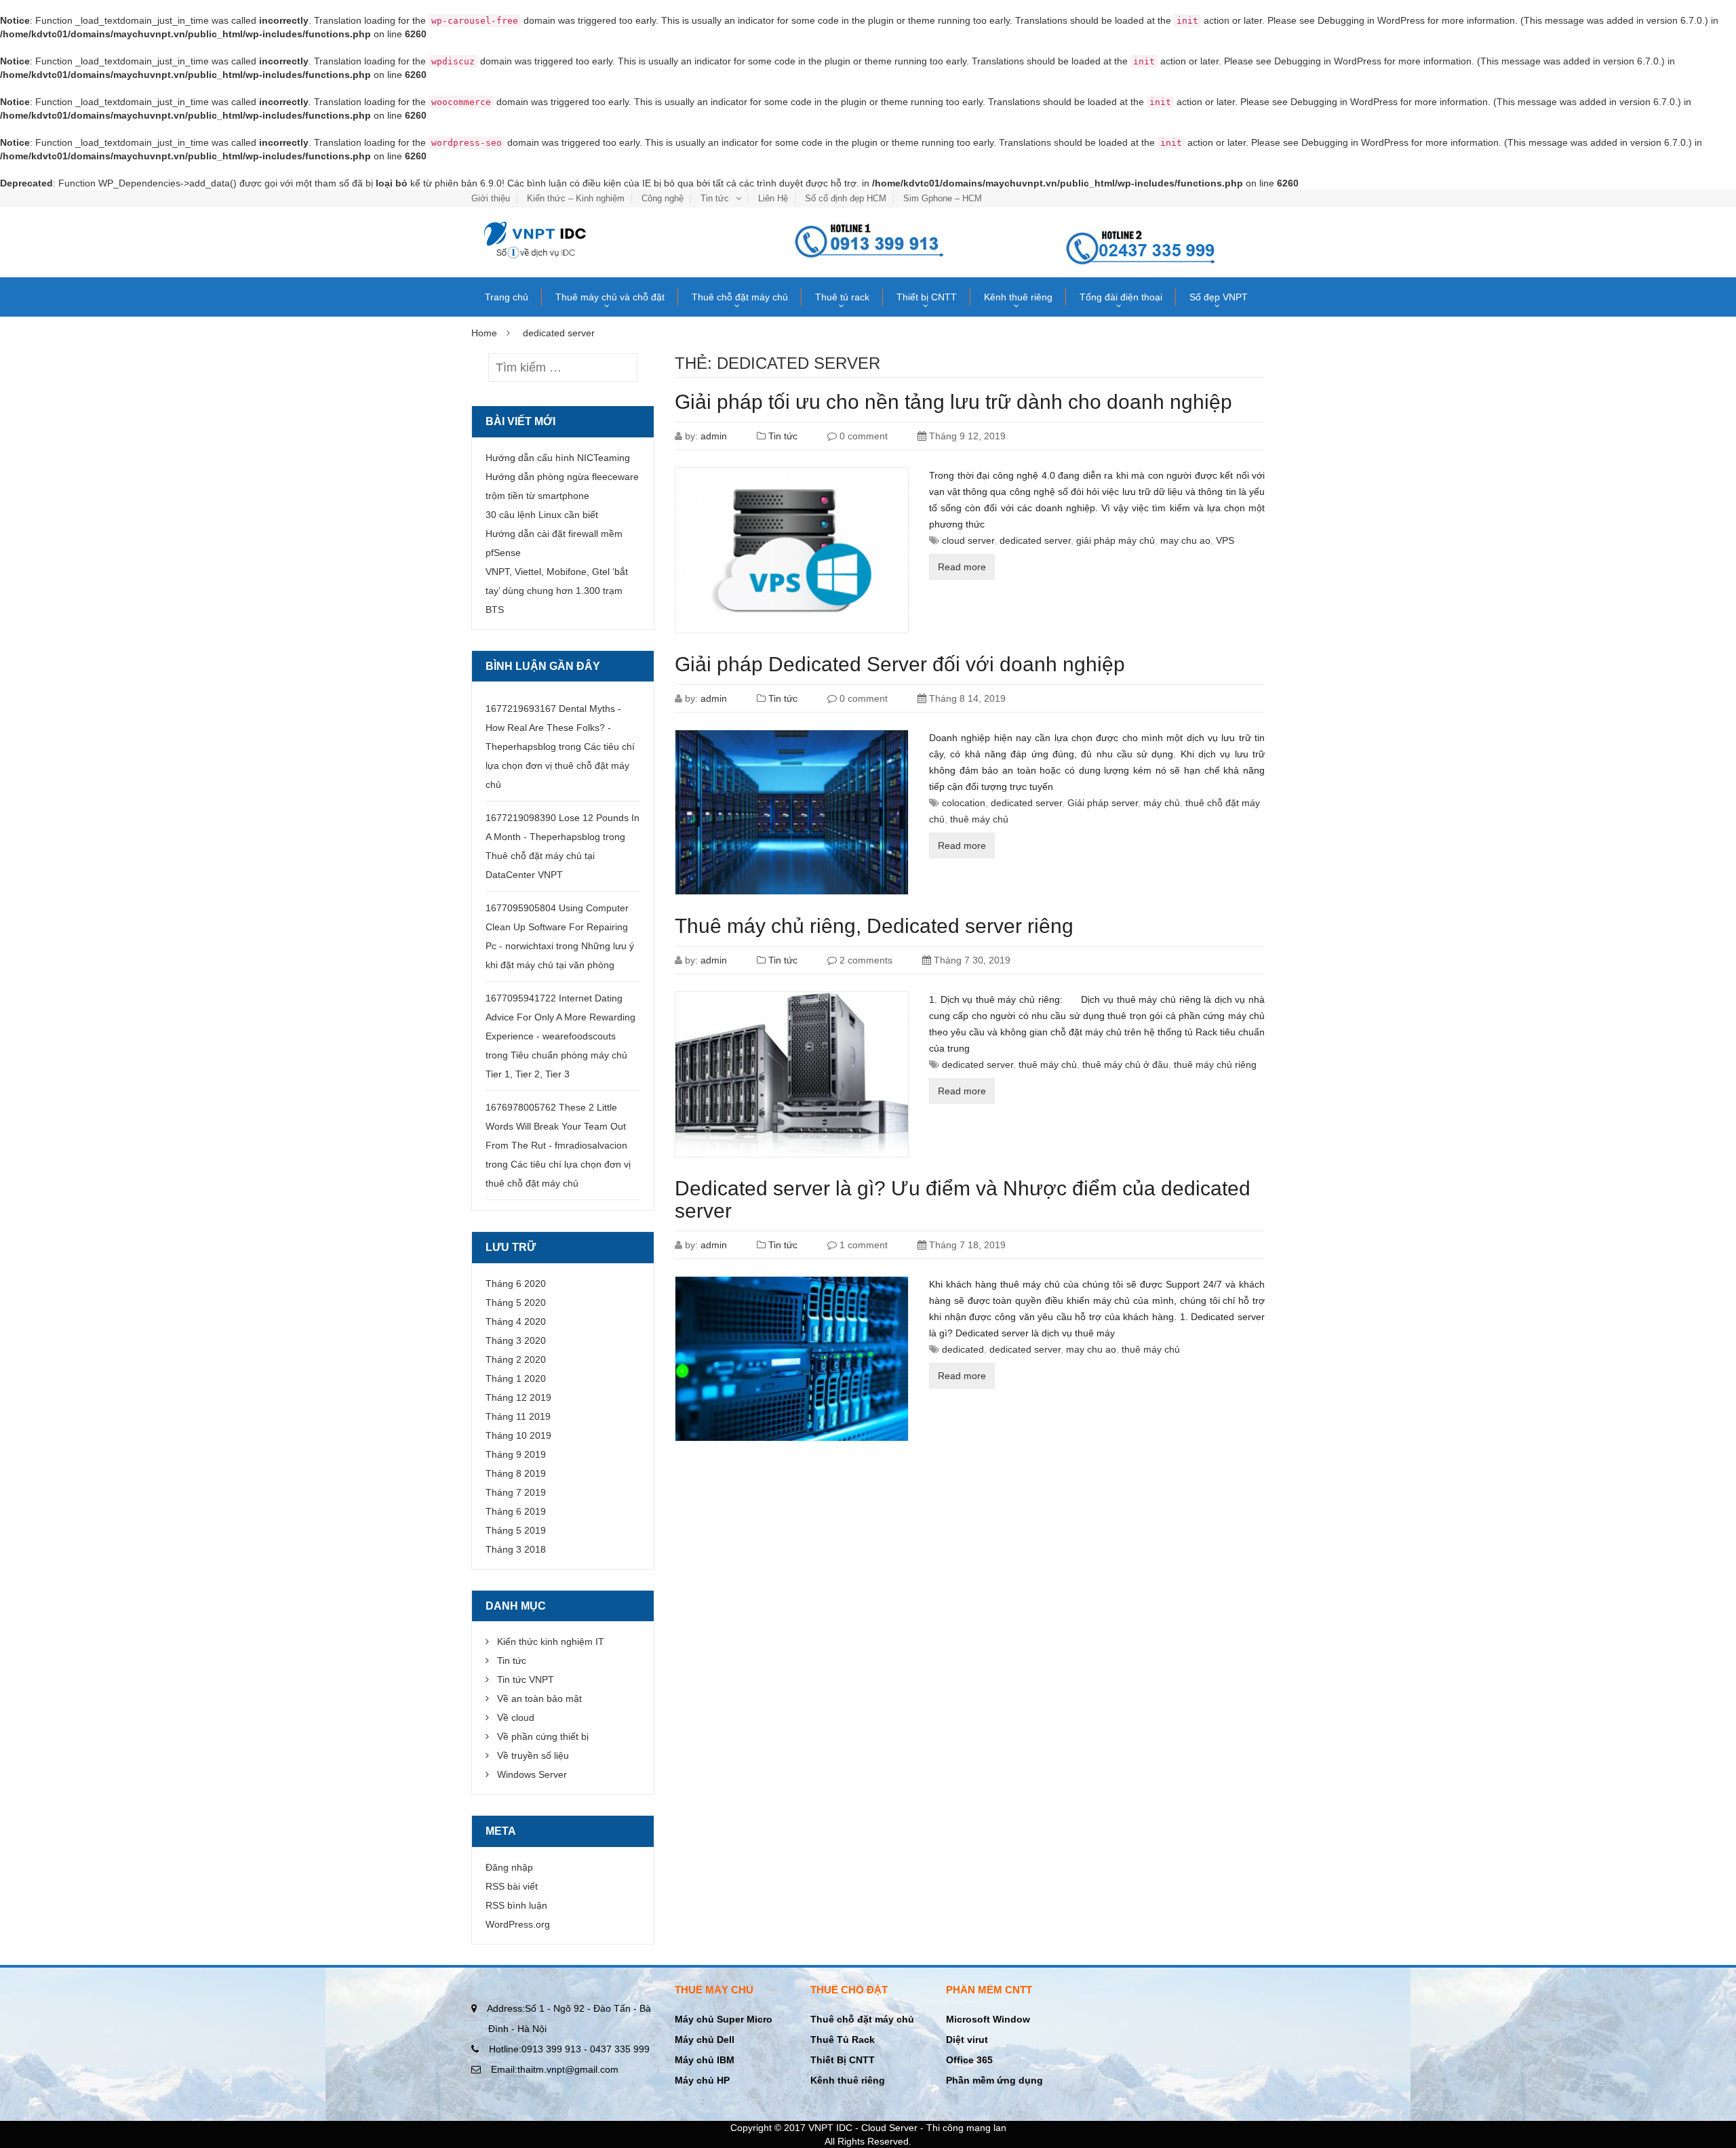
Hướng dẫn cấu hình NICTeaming (558, 458)
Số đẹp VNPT (1219, 297)
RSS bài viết (512, 1886)
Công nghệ (663, 198)
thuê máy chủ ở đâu (1125, 1065)
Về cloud (516, 1717)
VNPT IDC (830, 2128)
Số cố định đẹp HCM (846, 198)
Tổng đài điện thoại (1121, 297)
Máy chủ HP (702, 2080)
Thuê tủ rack (842, 297)
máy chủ (1162, 803)
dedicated (963, 1349)
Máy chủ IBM (705, 2060)
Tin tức (715, 198)
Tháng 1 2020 (516, 1378)
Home (484, 333)
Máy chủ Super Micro (724, 2019)
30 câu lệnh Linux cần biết (542, 515)
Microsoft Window (988, 2019)
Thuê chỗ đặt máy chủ (740, 297)
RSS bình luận (516, 1905)
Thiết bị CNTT (927, 297)
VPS (1225, 540)
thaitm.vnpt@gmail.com (555, 2069)
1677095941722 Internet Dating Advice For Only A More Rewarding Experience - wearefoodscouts (560, 1017)
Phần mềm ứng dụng (994, 2080)
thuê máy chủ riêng (1215, 1065)
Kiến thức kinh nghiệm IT (551, 1642)
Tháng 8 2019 (516, 1473)
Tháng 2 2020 (516, 1359)
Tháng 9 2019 (516, 1454)
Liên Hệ (773, 198)
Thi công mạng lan (966, 2128)
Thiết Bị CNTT (843, 2060)
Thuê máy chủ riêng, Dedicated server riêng (874, 926)
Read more (962, 567)
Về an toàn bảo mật (539, 1698)
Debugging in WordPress (1371, 20)
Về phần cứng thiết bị (543, 1736)
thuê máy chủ (979, 819)
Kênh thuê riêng (1018, 297)
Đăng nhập (509, 1867)
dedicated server (1035, 540)
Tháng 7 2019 (516, 1492)
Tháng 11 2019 (518, 1416)
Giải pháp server (1103, 803)
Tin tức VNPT (526, 1679)
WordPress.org (518, 1924)
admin (714, 436)
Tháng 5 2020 (516, 1302)
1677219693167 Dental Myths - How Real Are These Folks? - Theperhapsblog (553, 728)
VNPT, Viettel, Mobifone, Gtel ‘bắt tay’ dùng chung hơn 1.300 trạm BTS (557, 591)
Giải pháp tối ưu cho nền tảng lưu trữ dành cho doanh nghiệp (953, 402)
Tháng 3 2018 (516, 1549)
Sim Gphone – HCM (943, 198)
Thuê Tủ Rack (843, 2040)
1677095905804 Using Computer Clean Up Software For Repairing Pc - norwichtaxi (557, 927)
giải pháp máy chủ (1116, 540)
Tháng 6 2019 (516, 1511)
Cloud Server (889, 2128)
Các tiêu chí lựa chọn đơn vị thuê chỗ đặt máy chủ (560, 765)
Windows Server (532, 1774)
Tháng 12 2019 (518, 1397)
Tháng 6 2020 (516, 1284)
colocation (964, 803)
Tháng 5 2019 (516, 1530)
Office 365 (969, 2060)
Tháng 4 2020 (516, 1321)
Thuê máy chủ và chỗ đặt (610, 297)
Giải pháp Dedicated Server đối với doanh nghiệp (900, 664)
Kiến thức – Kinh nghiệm (576, 198)
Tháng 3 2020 (516, 1340)
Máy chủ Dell (705, 2040)
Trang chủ (507, 297)
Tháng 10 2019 (518, 1435)
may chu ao (1185, 540)
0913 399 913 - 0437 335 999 (569, 2049)
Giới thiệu (491, 198)
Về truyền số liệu (533, 1755)
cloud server (968, 540)
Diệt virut (967, 2040)
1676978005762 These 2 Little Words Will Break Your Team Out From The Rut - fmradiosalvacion (556, 1126)
